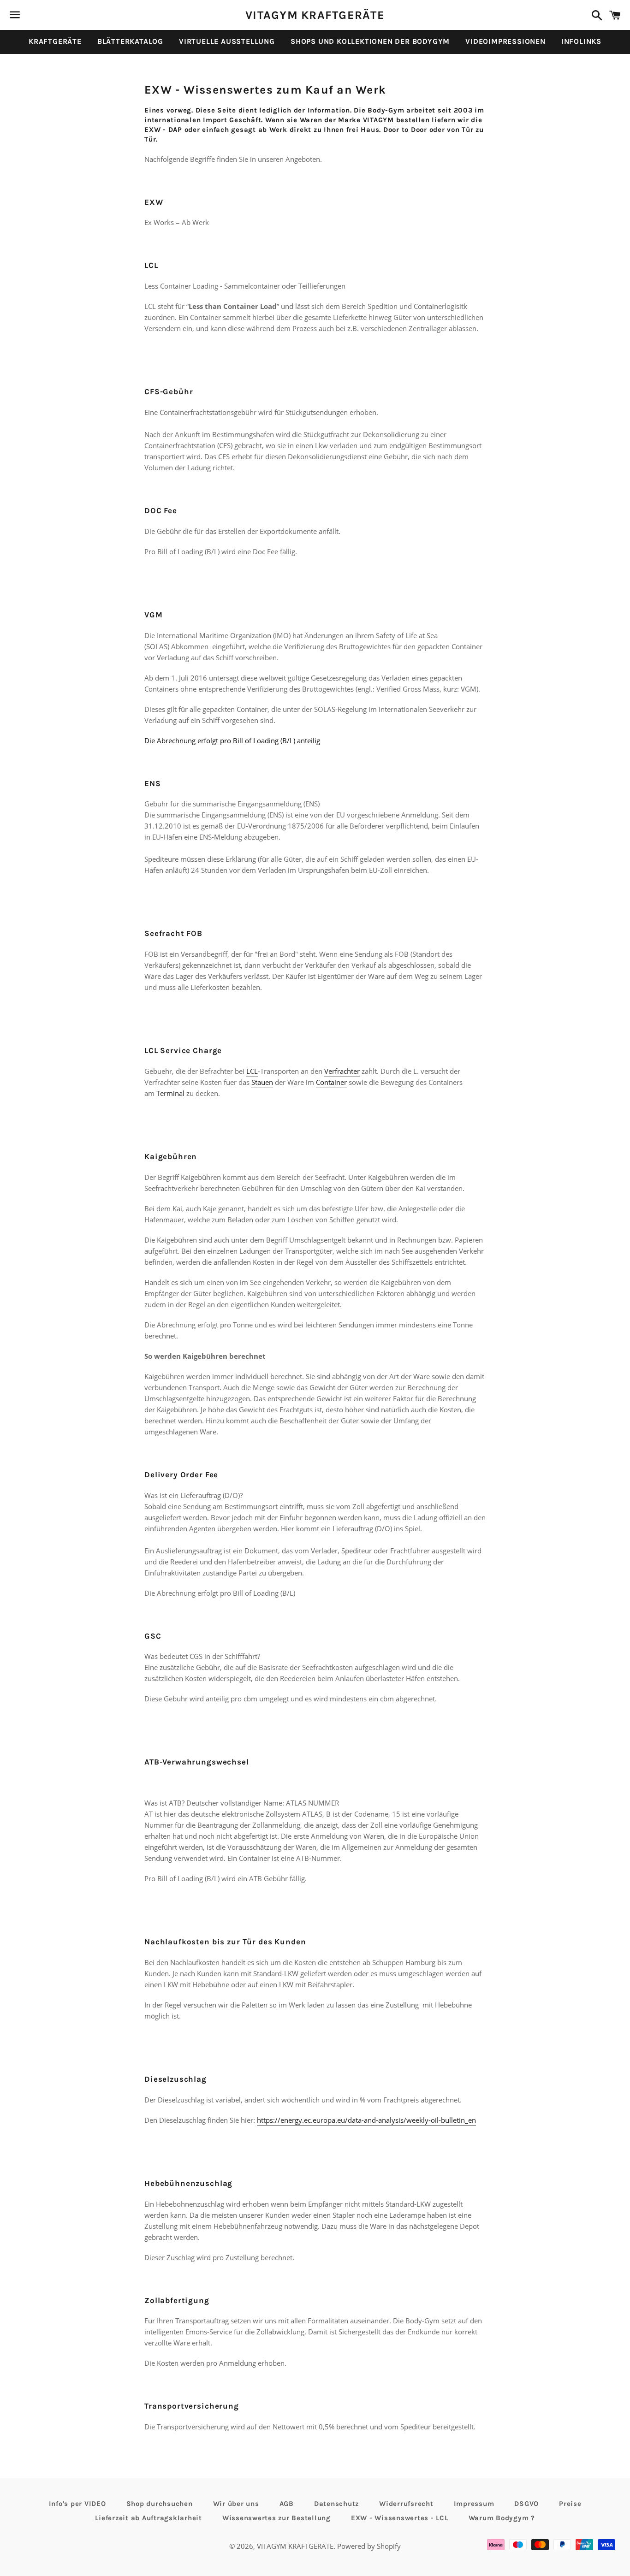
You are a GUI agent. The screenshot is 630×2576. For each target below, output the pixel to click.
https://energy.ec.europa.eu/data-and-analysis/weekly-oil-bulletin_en (366, 2120)
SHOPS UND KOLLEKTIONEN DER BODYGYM (370, 41)
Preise (570, 2504)
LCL (252, 1071)
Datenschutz (336, 2504)
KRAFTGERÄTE (55, 41)
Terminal (170, 1093)
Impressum (474, 2504)
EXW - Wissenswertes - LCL (400, 2518)
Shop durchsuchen (160, 2504)
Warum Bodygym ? (502, 2518)
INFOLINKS (581, 41)
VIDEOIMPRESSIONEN (505, 41)
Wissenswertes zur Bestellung (276, 2518)
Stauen (262, 1082)
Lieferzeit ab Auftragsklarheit (149, 2518)
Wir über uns (236, 2504)
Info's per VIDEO (77, 2504)
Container (331, 1082)
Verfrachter (342, 1071)
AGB (287, 2504)
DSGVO (526, 2504)
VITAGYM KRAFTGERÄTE (315, 15)
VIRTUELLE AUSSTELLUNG (227, 41)
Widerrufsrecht (406, 2504)
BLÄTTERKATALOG (130, 41)
